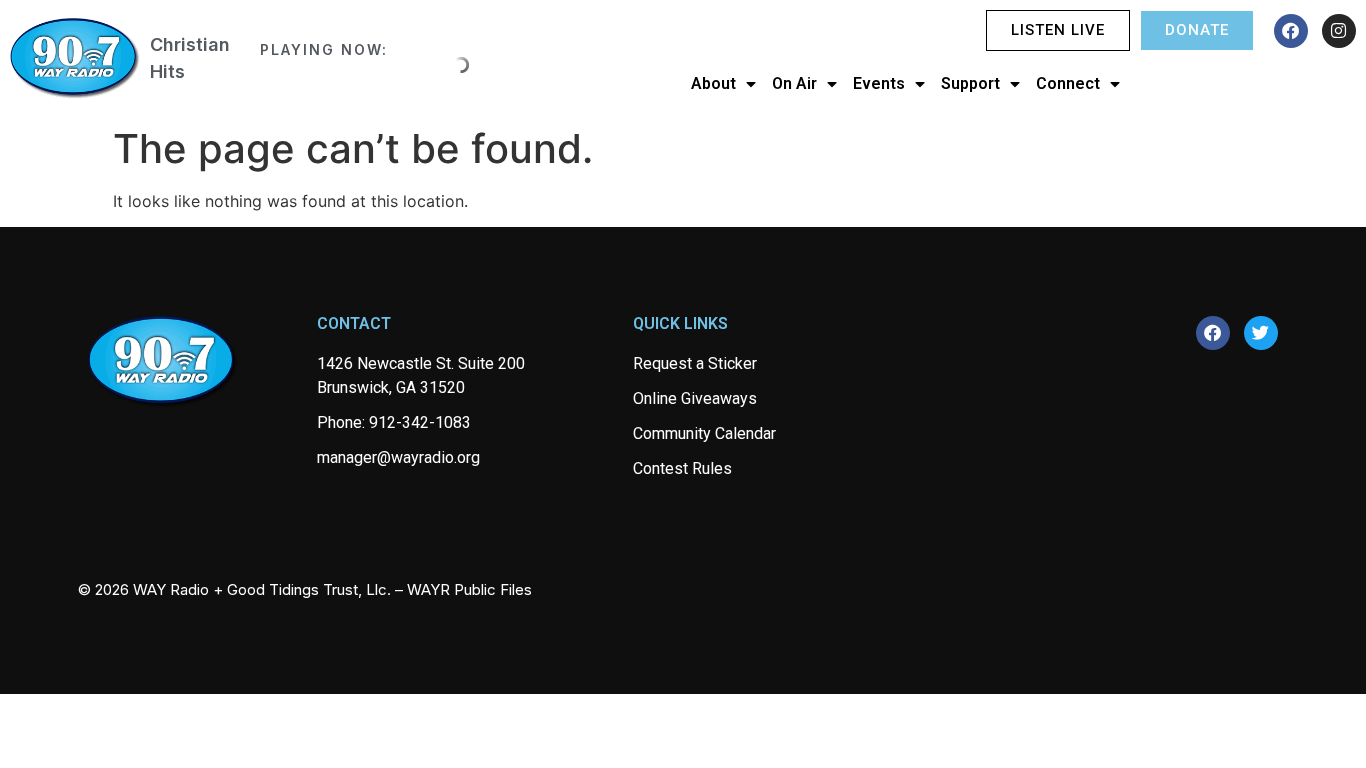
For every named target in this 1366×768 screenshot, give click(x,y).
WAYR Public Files (469, 589)
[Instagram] (1339, 31)
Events (879, 83)
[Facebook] (1291, 31)
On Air (794, 83)
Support (970, 83)
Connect (1068, 83)
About (713, 83)
